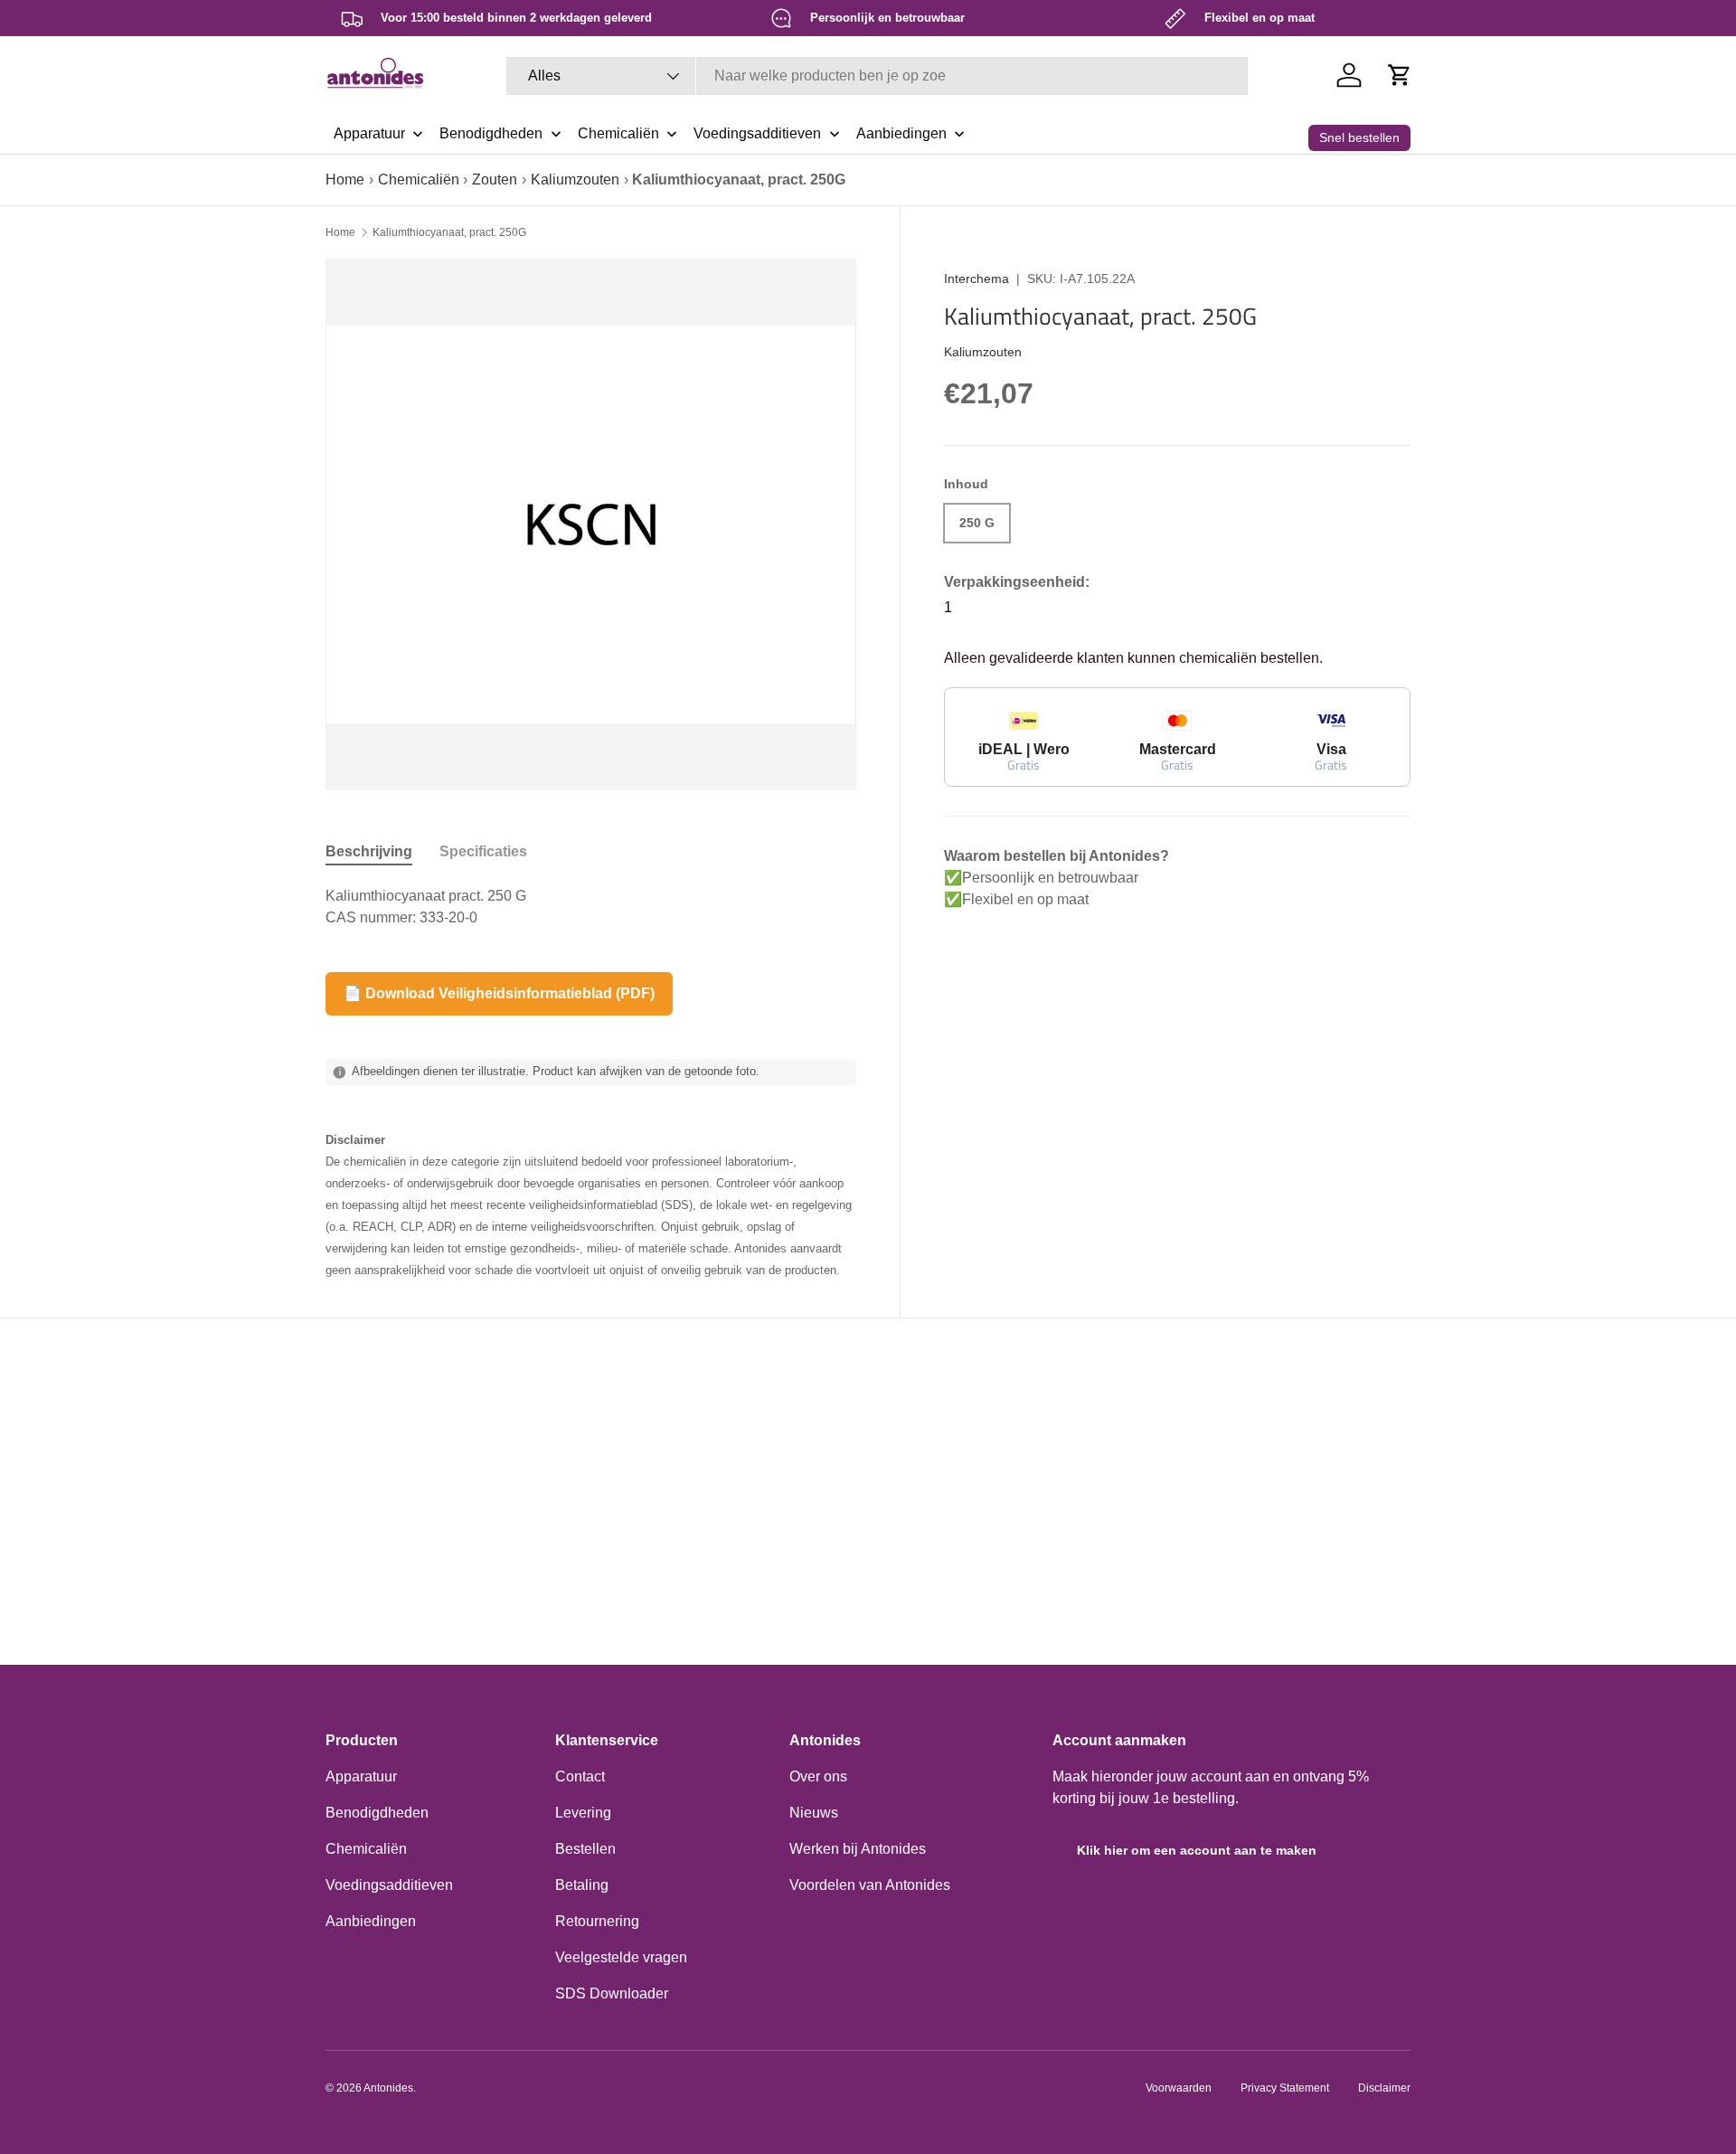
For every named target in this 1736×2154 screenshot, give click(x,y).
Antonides (388, 2088)
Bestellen (585, 1849)
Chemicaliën (419, 179)
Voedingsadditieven (389, 1885)
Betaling (582, 1885)
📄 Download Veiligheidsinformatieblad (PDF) (499, 993)
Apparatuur (361, 1776)
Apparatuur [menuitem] (369, 133)
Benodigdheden (377, 1813)
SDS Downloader (612, 1993)
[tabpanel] (591, 907)
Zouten (495, 179)
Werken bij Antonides (858, 1849)
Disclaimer (1384, 2088)
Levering (583, 1813)
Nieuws (814, 1813)
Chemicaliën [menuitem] (618, 133)
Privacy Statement (1285, 2088)
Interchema (976, 279)
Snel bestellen (1359, 137)
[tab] (369, 852)
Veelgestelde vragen (621, 1957)
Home (345, 179)
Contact (580, 1776)
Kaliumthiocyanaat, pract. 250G (449, 232)
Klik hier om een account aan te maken (1197, 1850)
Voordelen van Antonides (870, 1885)
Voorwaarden (1179, 2088)
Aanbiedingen (371, 1921)
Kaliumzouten (575, 179)
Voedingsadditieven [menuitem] (757, 133)
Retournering (597, 1921)
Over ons (818, 1776)
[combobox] (877, 76)
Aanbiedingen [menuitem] (901, 133)
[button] (1400, 75)
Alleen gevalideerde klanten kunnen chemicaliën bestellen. (1133, 658)
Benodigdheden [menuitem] (491, 133)
